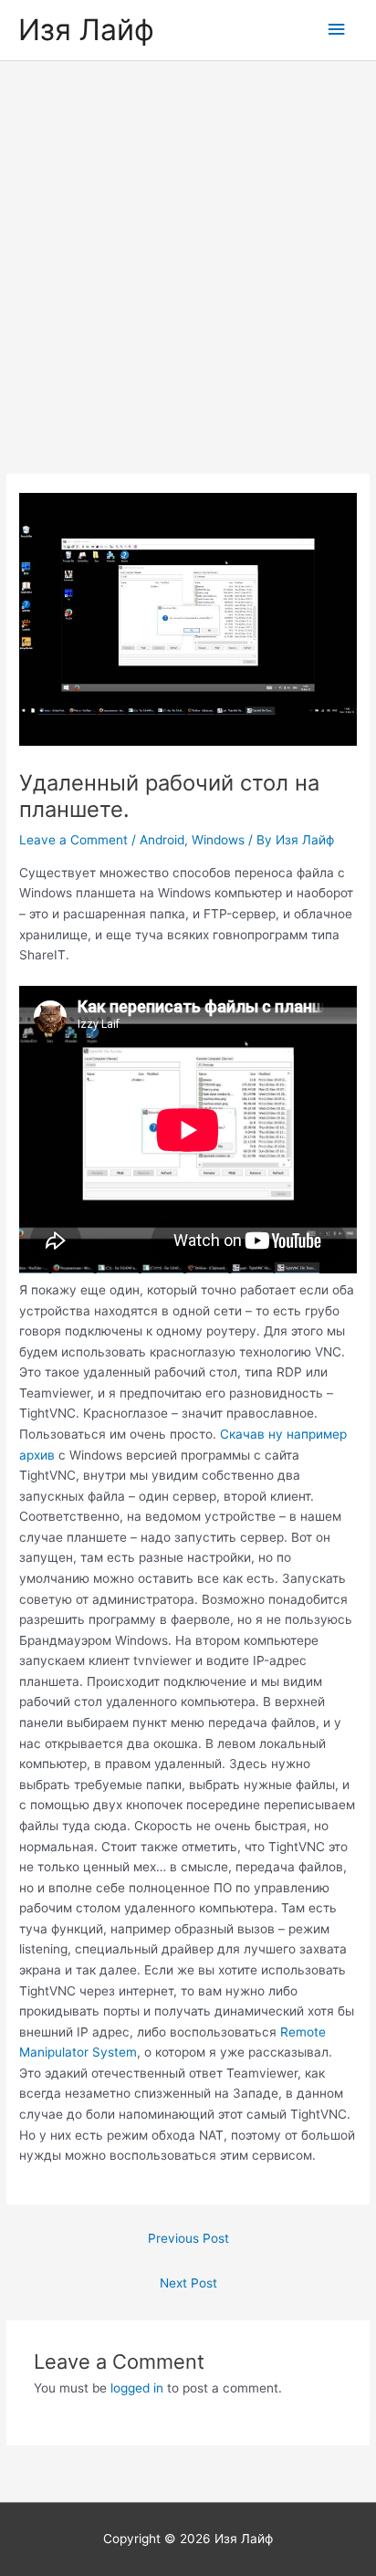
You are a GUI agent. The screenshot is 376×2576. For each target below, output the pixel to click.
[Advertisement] (188, 258)
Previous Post (188, 2238)
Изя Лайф (86, 30)
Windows (218, 840)
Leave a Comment (73, 840)
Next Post (188, 2283)
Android (162, 840)
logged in (137, 2388)
